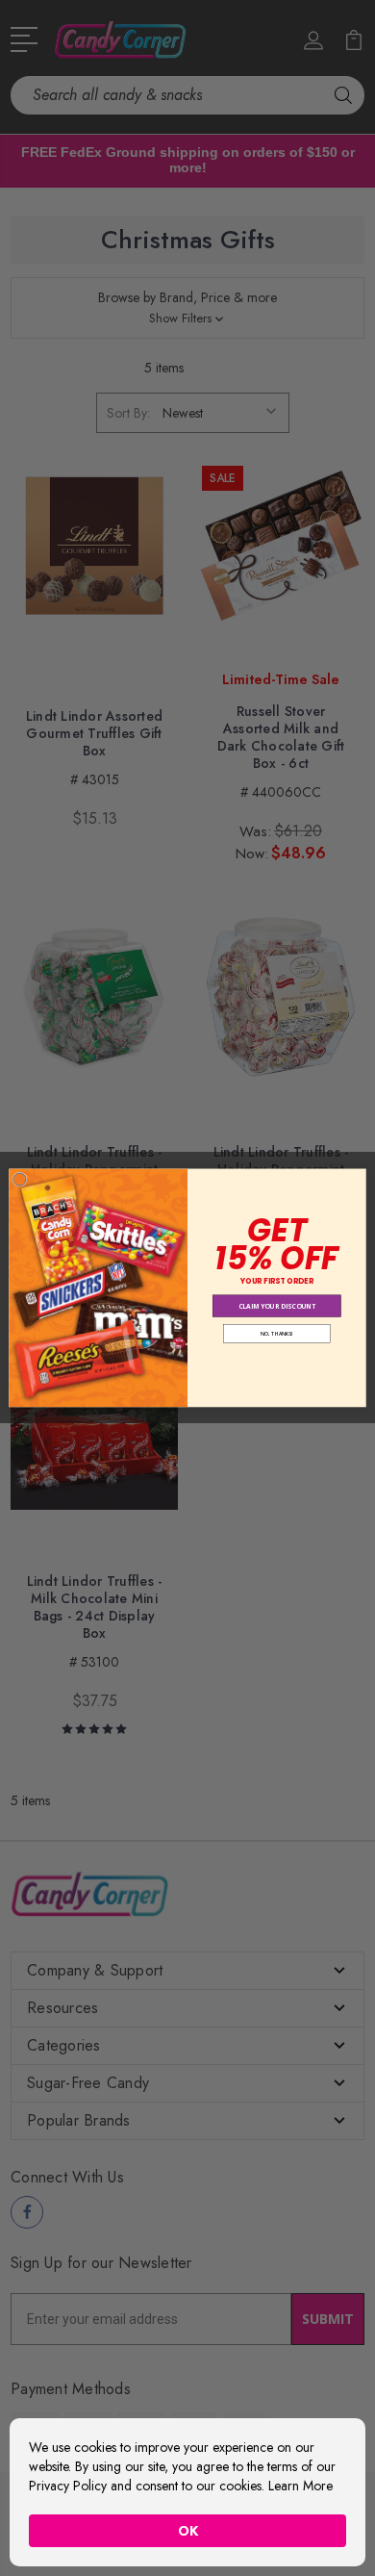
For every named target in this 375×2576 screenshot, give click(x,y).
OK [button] (188, 2531)
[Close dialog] (20, 1179)
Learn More (300, 2486)
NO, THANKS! (277, 1333)
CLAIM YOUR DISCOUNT (277, 1306)
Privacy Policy (68, 2486)
